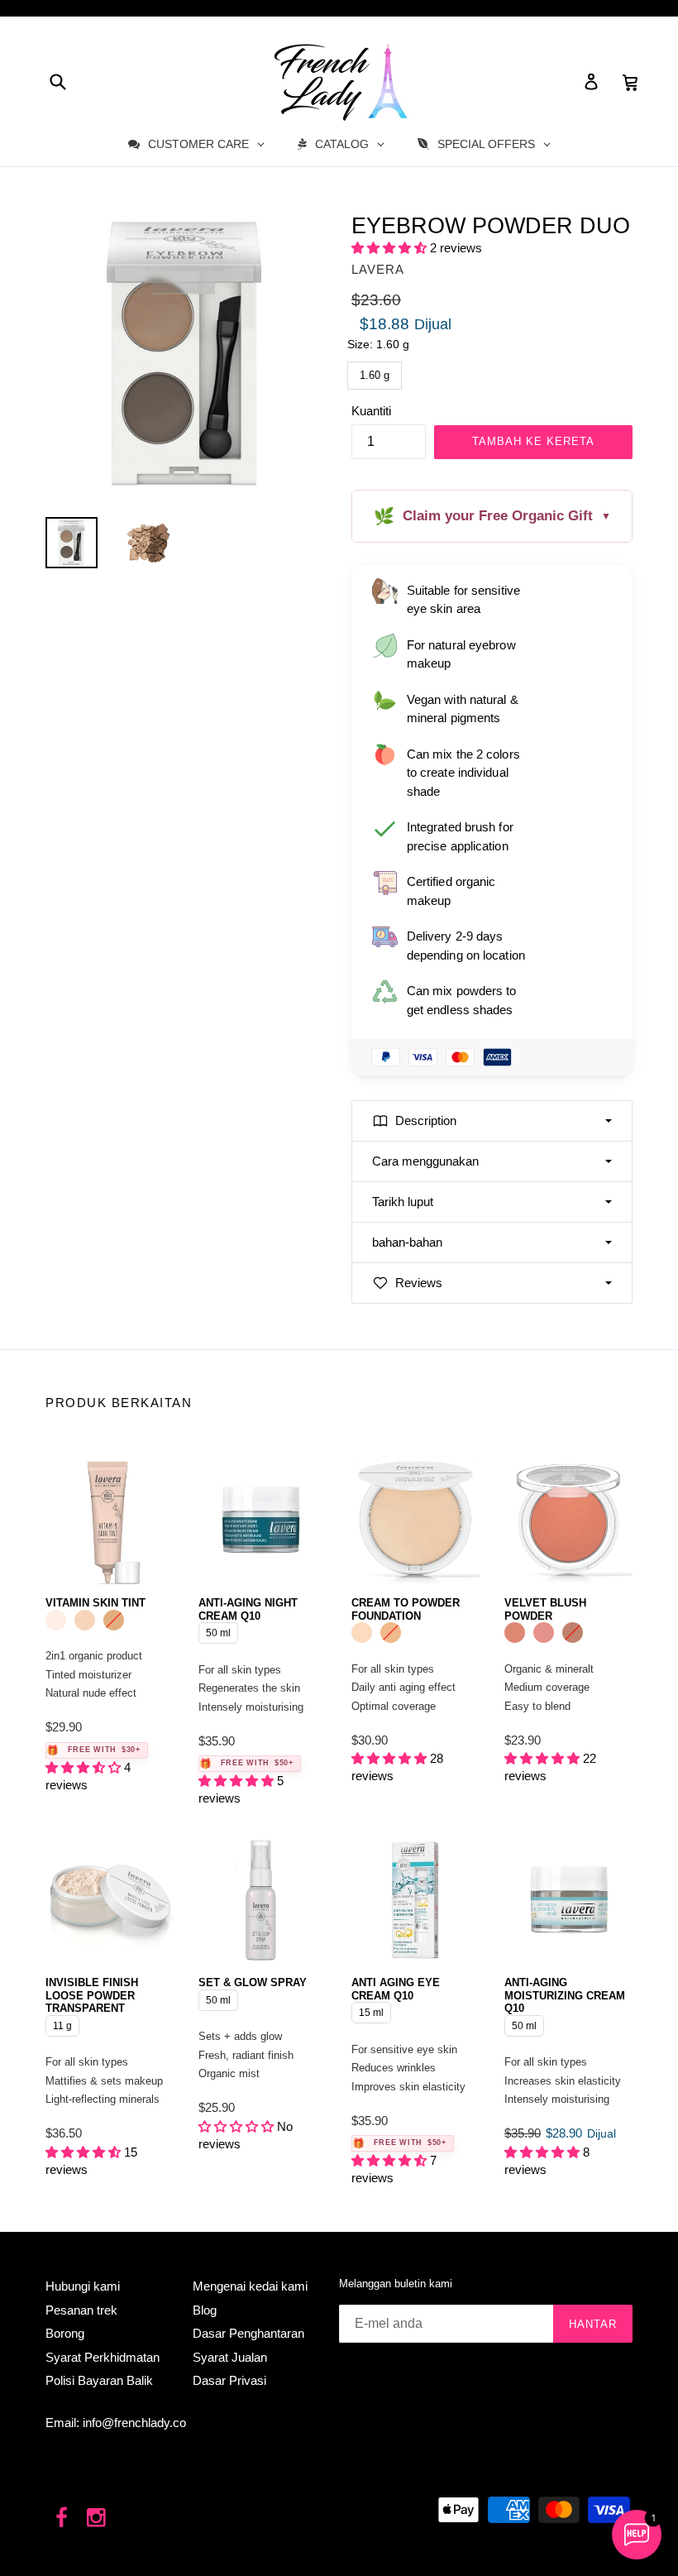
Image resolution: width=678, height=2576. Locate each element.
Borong (65, 2333)
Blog (205, 2310)
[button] (391, 248)
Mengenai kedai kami (250, 2286)
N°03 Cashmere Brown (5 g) (573, 1633)
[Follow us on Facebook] (62, 2519)
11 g (62, 2023)
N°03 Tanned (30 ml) (114, 1620)
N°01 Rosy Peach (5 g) (515, 1633)
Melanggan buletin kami (396, 2284)
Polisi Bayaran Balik (99, 2380)
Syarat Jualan (230, 2357)
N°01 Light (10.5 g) (362, 1633)
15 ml (372, 2010)
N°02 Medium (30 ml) (85, 1620)
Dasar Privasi (229, 2380)
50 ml (219, 1630)
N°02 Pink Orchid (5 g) (544, 1633)
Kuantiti (371, 411)
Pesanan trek (81, 2310)
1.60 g (375, 371)
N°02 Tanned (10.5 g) (391, 1633)
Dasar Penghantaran (248, 2333)
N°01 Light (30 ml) (56, 1620)
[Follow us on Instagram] (97, 2519)
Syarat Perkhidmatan (103, 2357)
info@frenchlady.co (134, 2423)
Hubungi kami (83, 2286)
